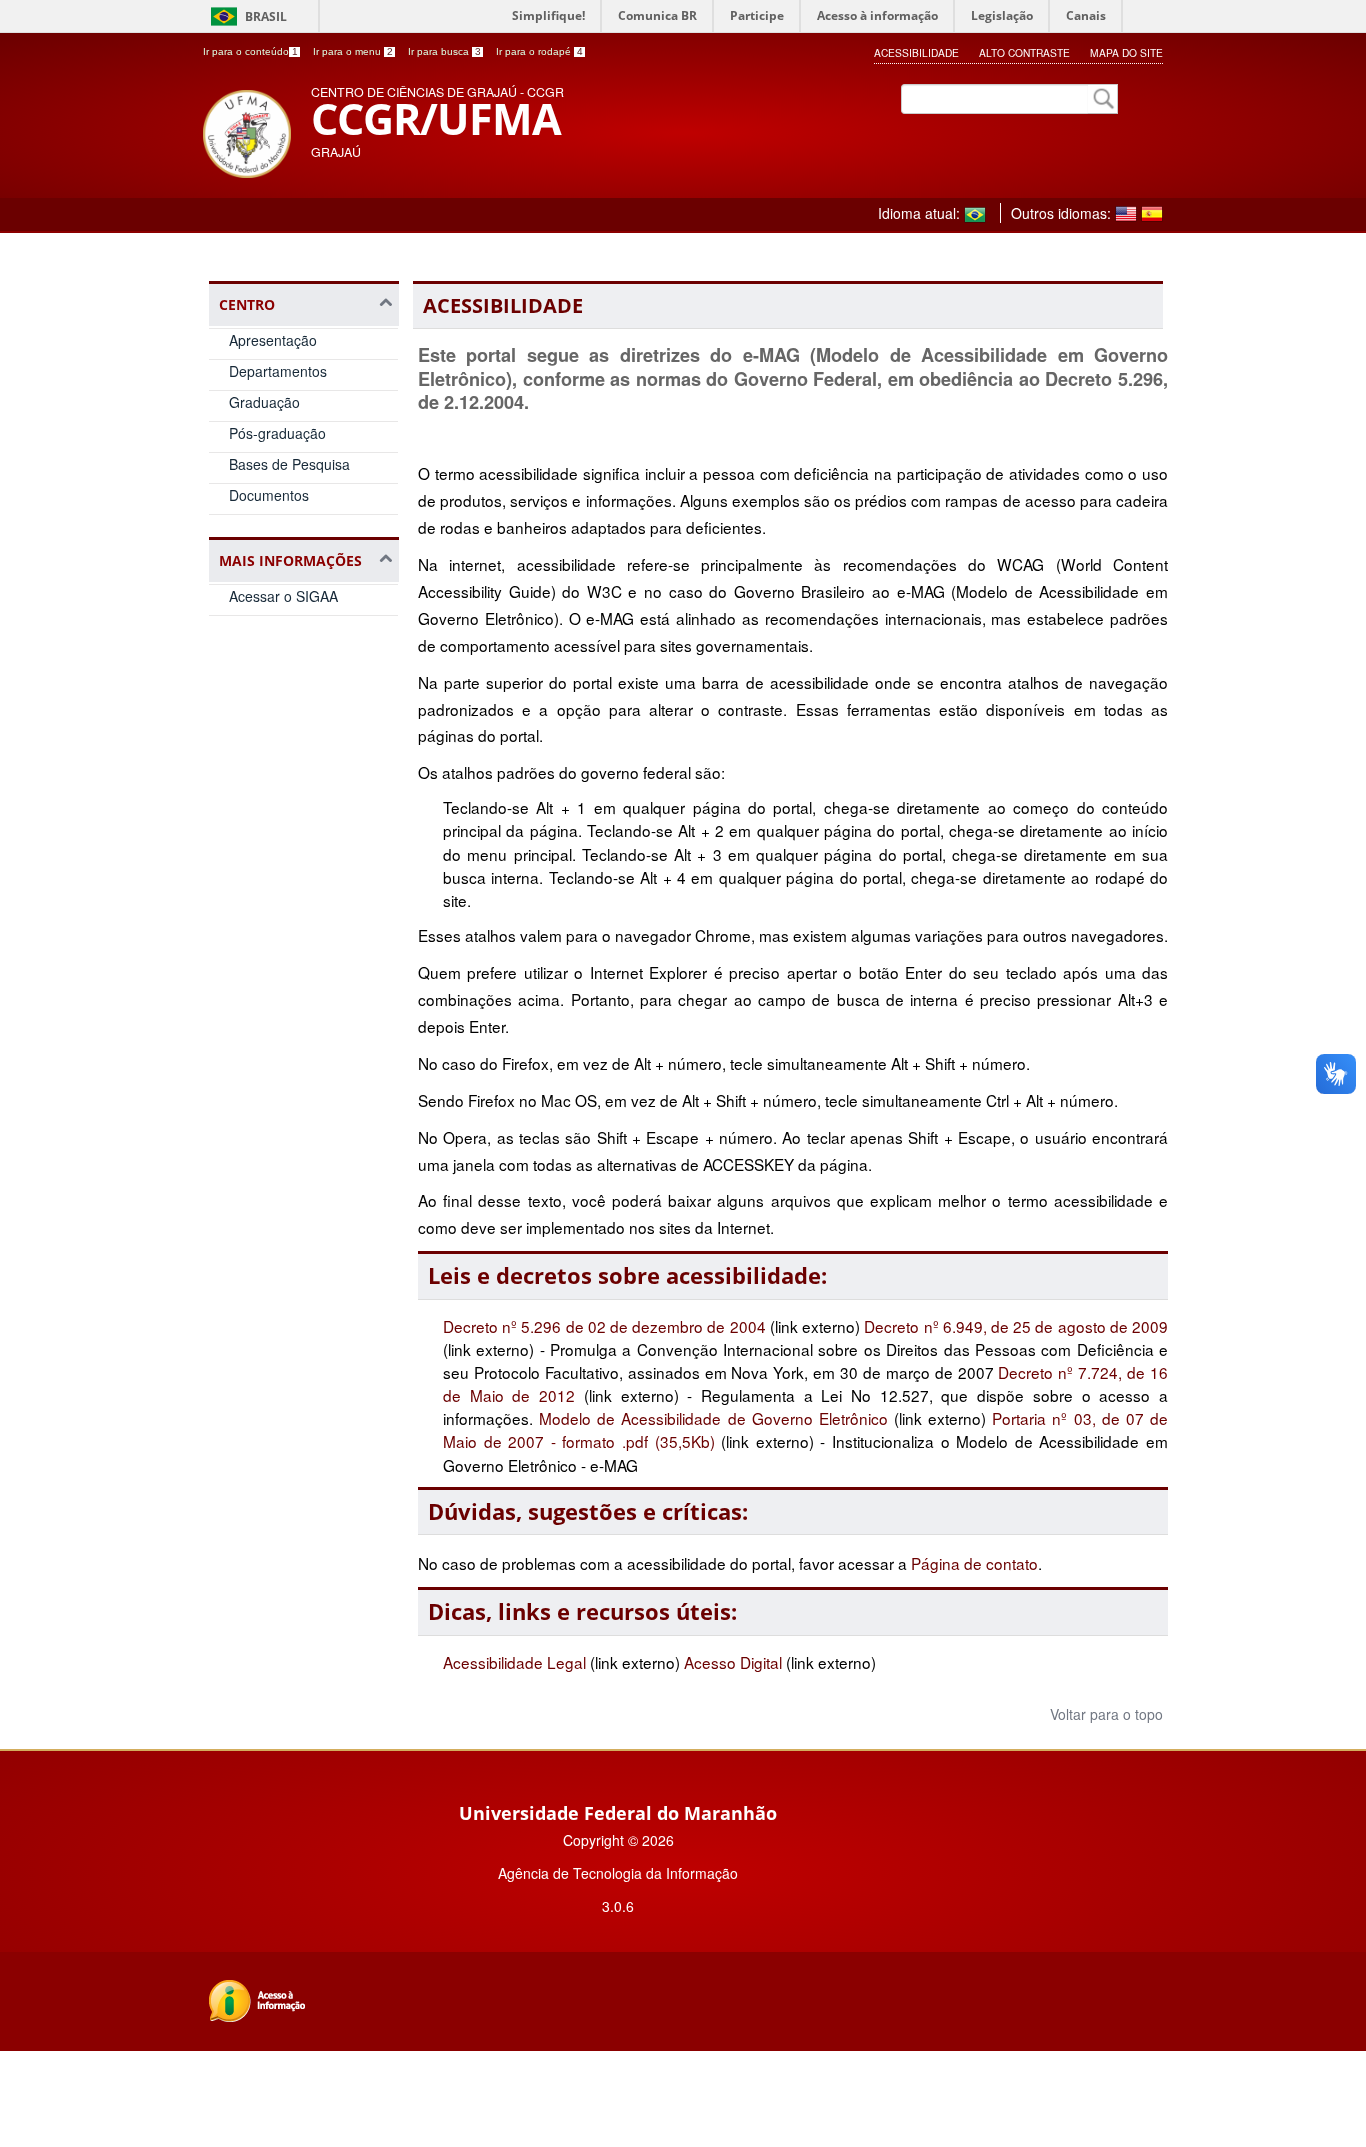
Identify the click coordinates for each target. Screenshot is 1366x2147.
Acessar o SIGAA (283, 596)
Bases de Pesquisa (289, 464)
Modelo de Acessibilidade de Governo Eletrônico (713, 1418)
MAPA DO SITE (1126, 52)
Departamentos (278, 371)
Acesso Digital (733, 1662)
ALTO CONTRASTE (1024, 52)
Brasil (266, 16)
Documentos (269, 495)
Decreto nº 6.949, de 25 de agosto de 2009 (1016, 1326)
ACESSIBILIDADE (916, 52)
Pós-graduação (277, 433)
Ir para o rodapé (539, 51)
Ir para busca (444, 51)
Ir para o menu (353, 51)
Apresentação (273, 340)
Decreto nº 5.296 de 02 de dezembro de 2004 (606, 1326)
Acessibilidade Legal (514, 1662)
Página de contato (974, 1563)
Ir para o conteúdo (250, 51)
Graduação (264, 402)
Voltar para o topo (1104, 1714)
